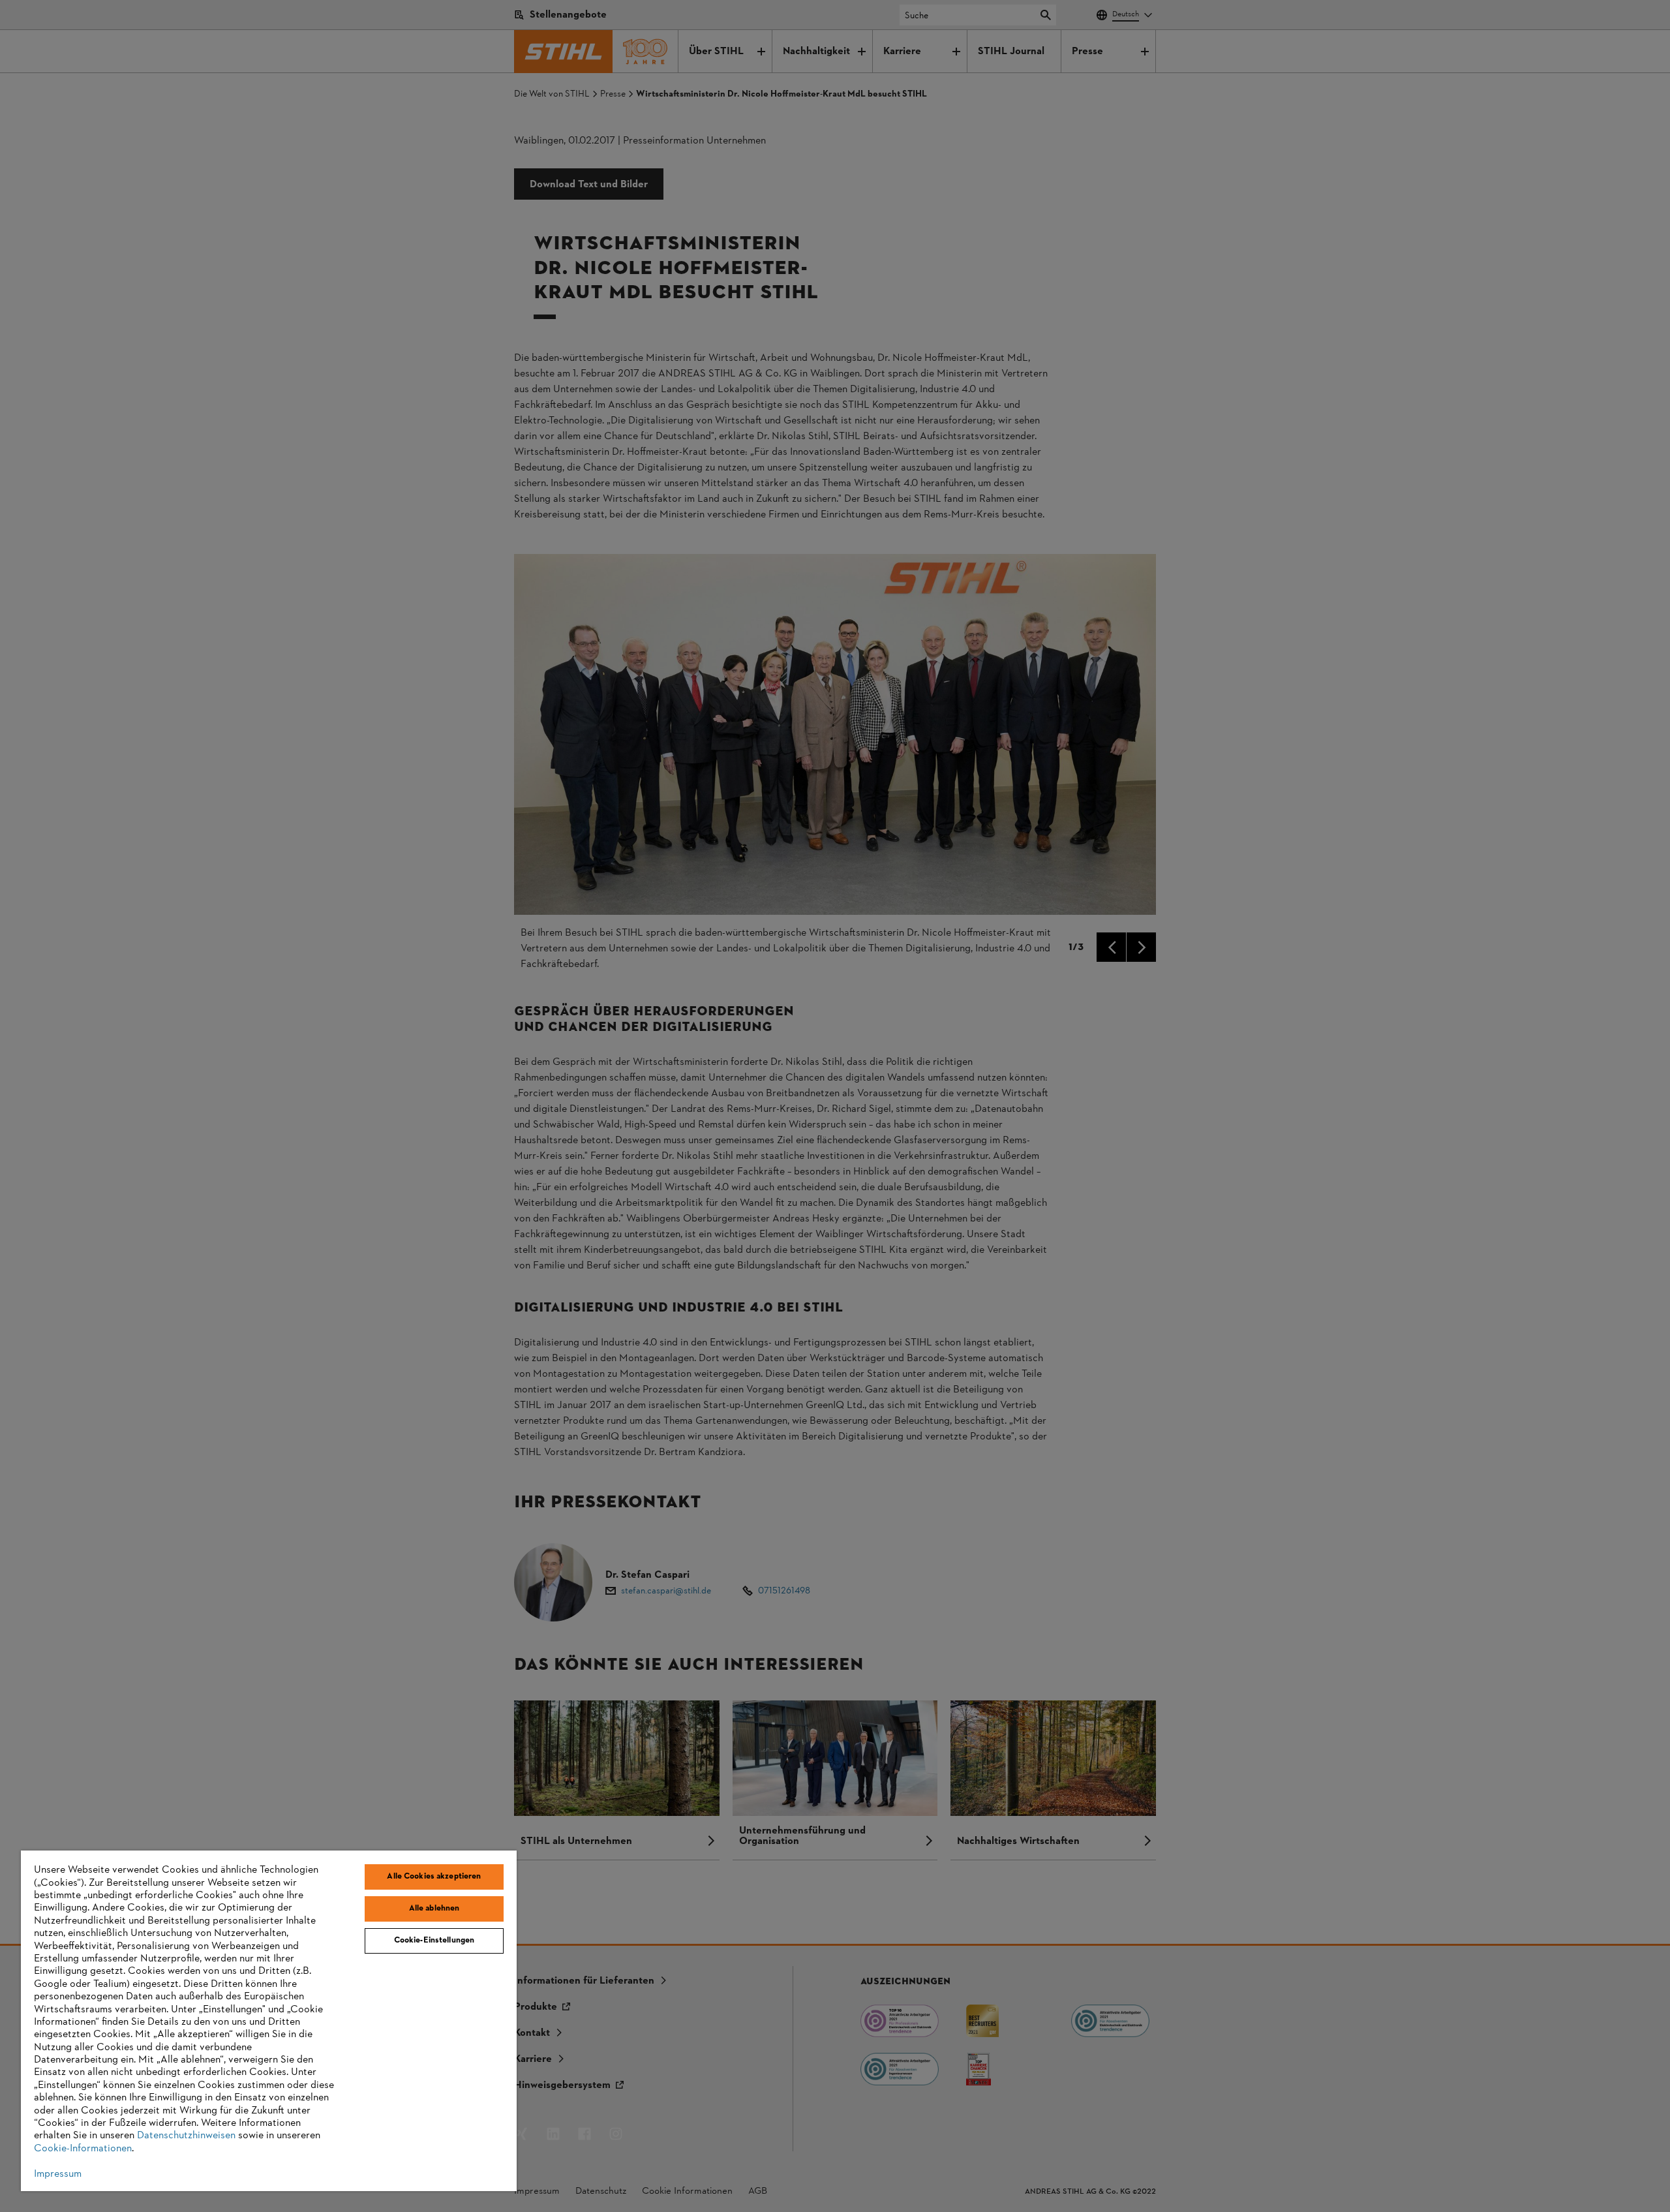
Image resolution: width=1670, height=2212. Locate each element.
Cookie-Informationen (83, 2149)
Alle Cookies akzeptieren (434, 1877)
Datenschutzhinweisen (186, 2136)
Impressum (58, 2174)
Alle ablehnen (434, 1909)
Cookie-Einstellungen (434, 1941)
